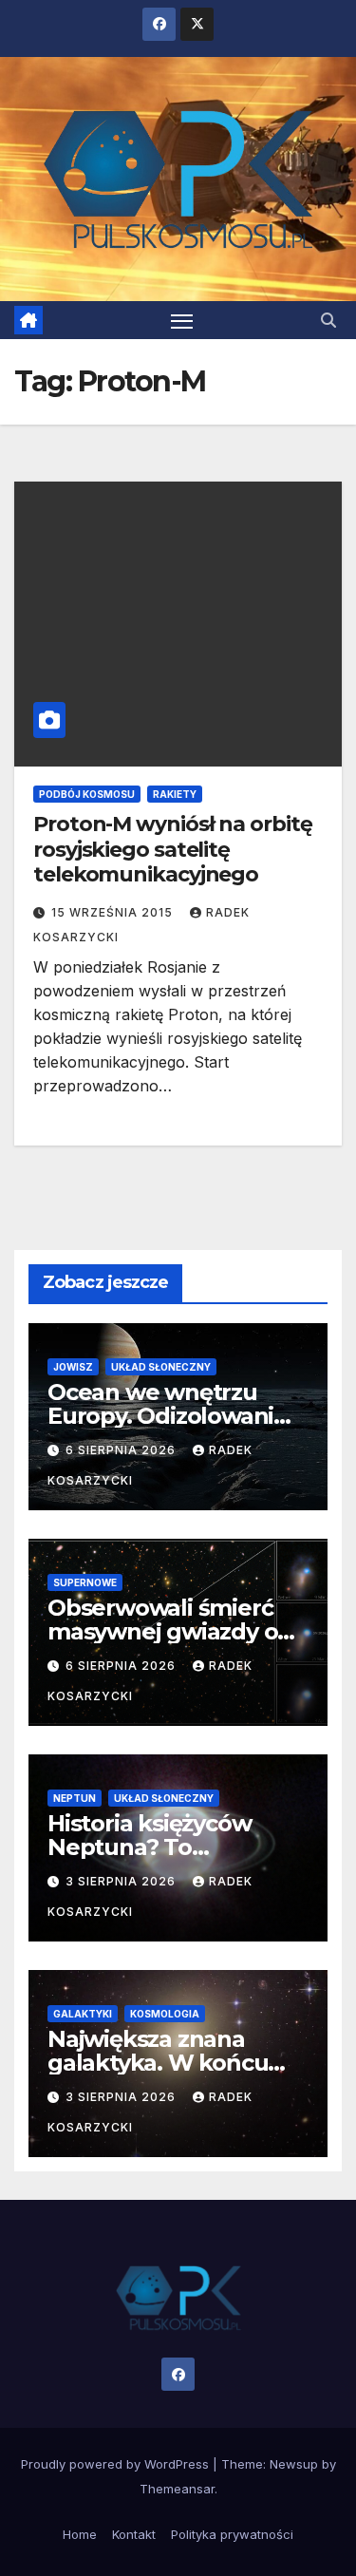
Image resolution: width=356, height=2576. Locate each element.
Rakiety (175, 794)
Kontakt (134, 2534)
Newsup (294, 2464)
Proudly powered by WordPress (117, 2464)
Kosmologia (165, 2014)
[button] (328, 320)
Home (80, 2534)
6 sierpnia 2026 (122, 1450)
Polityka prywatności (232, 2534)
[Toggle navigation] (182, 320)
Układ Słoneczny (161, 1367)
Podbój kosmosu (87, 794)
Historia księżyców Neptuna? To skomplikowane (149, 1847)
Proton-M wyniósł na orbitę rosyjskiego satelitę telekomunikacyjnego (172, 849)
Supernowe (85, 1582)
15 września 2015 (114, 912)
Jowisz (73, 1367)
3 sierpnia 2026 (122, 1881)
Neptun (75, 1798)
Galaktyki (83, 2014)
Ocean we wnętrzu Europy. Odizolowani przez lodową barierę (164, 1416)
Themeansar (177, 2489)
